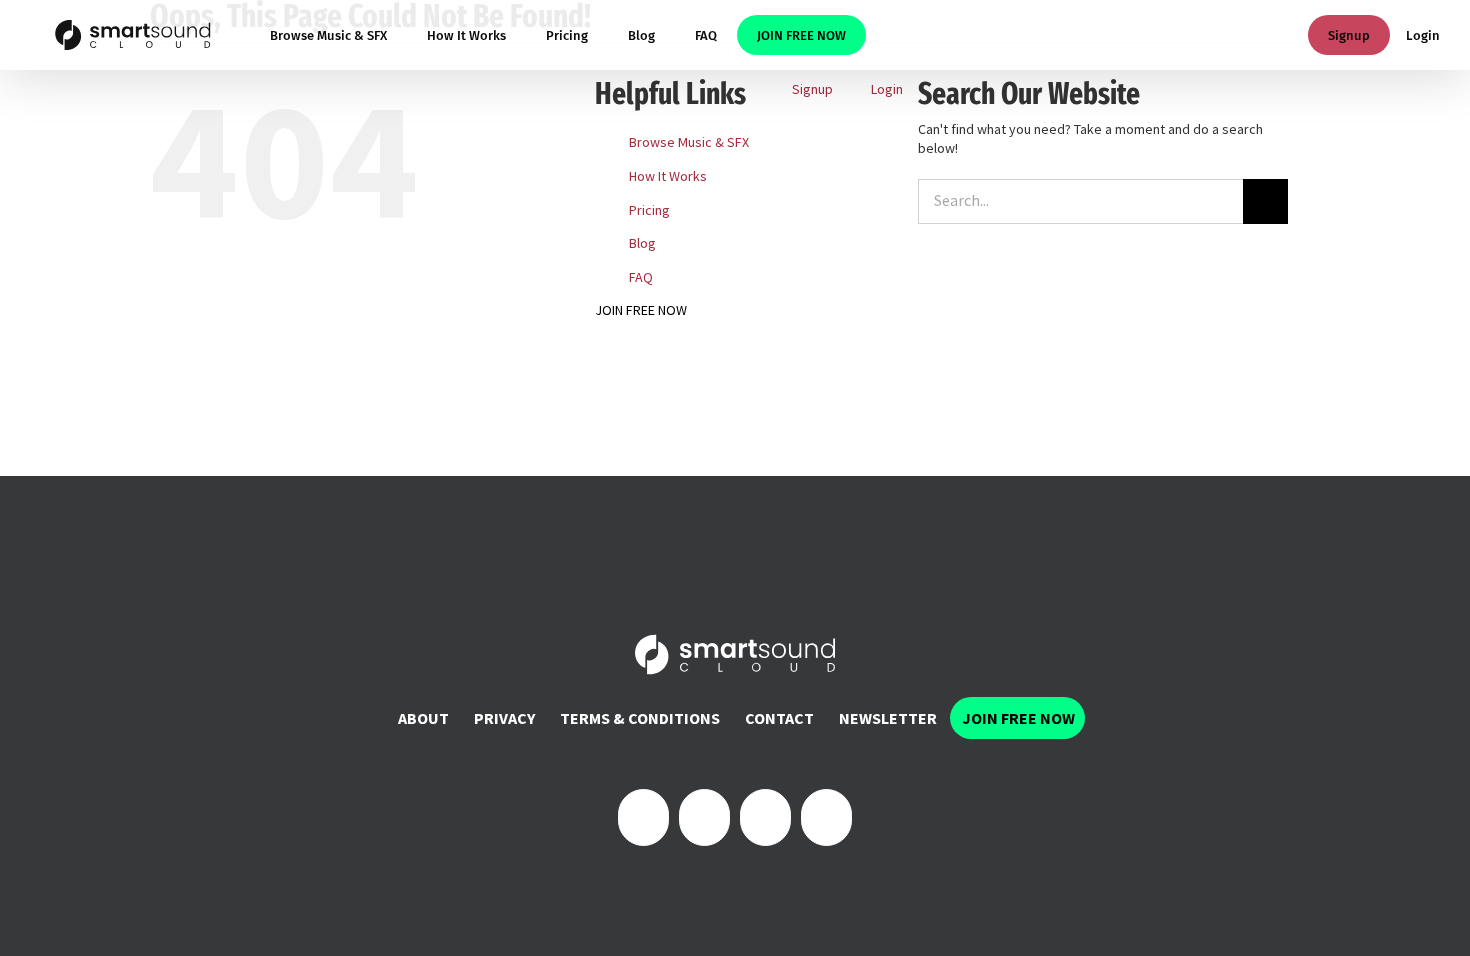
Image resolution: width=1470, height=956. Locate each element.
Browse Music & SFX (689, 142)
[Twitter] (704, 817)
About (423, 718)
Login (1423, 35)
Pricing (649, 210)
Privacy (504, 718)
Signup (1349, 35)
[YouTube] (826, 817)
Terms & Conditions (640, 718)
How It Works (668, 176)
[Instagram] (765, 817)
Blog (642, 243)
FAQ (641, 277)
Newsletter (888, 718)
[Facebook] (643, 817)
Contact (779, 718)
